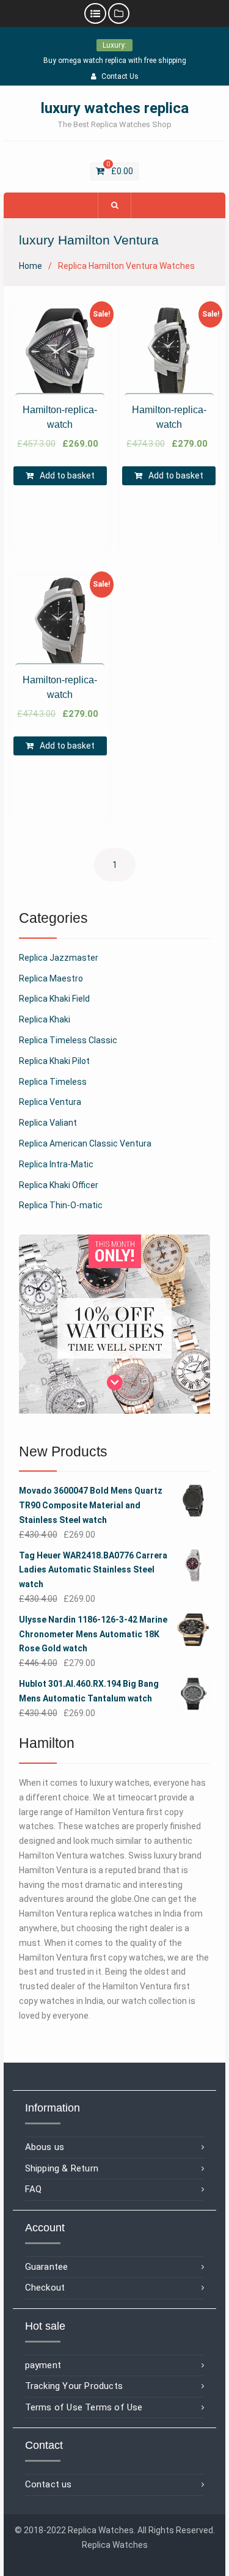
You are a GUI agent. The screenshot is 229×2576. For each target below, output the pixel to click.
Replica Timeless (53, 1082)
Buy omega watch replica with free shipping (115, 61)
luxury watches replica (115, 108)
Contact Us (120, 76)
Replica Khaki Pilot (54, 1061)
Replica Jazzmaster (59, 958)
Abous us (45, 2147)
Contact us (49, 2484)
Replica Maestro (51, 978)
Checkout (45, 2288)
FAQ (34, 2189)
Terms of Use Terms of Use (84, 2407)
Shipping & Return (62, 2168)
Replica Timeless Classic (68, 1040)
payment (43, 2365)
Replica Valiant (48, 1123)
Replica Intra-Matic (56, 1164)
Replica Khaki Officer (59, 1185)
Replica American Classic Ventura (85, 1143)
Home (31, 266)
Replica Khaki (45, 1019)
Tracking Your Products (74, 2386)
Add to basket (67, 475)
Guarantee (47, 2267)
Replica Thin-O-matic (61, 1205)
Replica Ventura (50, 1102)
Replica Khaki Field (54, 999)
